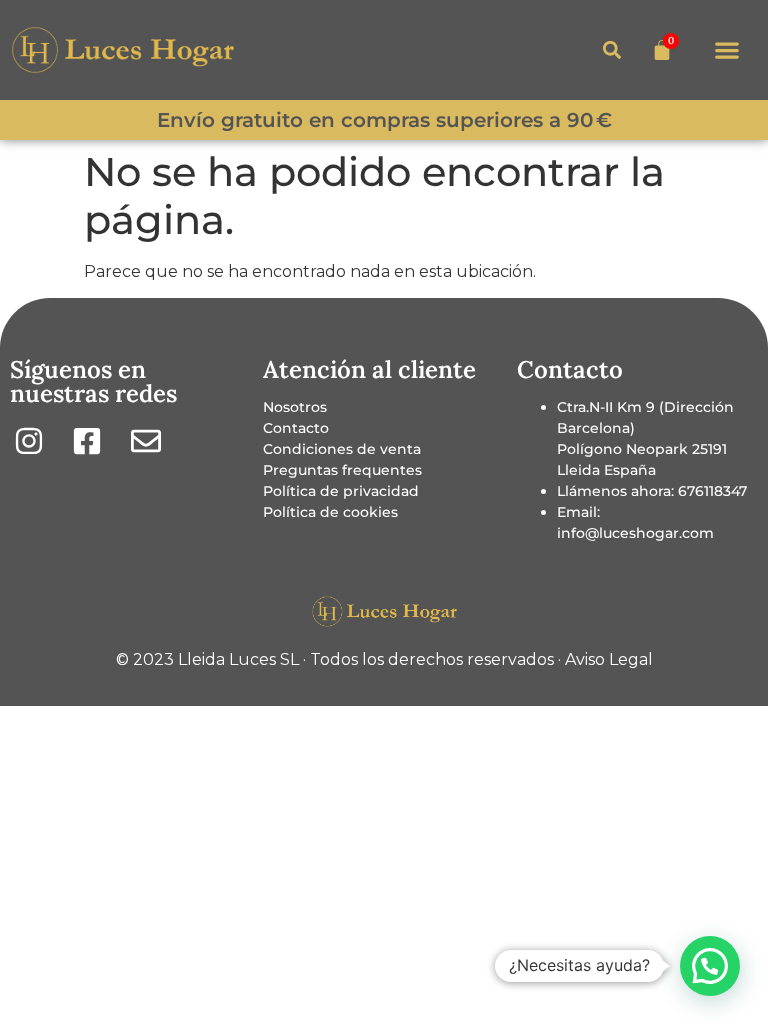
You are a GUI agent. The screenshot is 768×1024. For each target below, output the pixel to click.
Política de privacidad (341, 491)
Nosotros (295, 407)
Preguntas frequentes (342, 470)
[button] (726, 50)
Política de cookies (330, 512)
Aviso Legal (609, 659)
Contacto (296, 428)
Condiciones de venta (342, 449)
